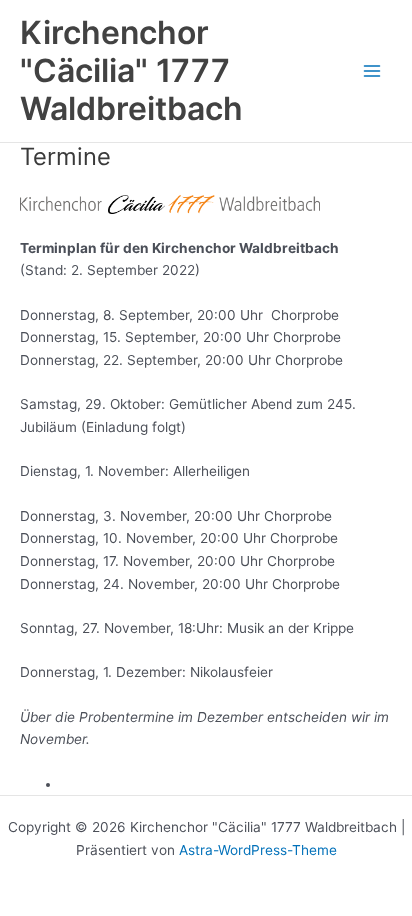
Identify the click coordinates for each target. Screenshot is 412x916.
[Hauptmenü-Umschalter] (372, 71)
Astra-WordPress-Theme (258, 850)
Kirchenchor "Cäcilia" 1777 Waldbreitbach (131, 71)
